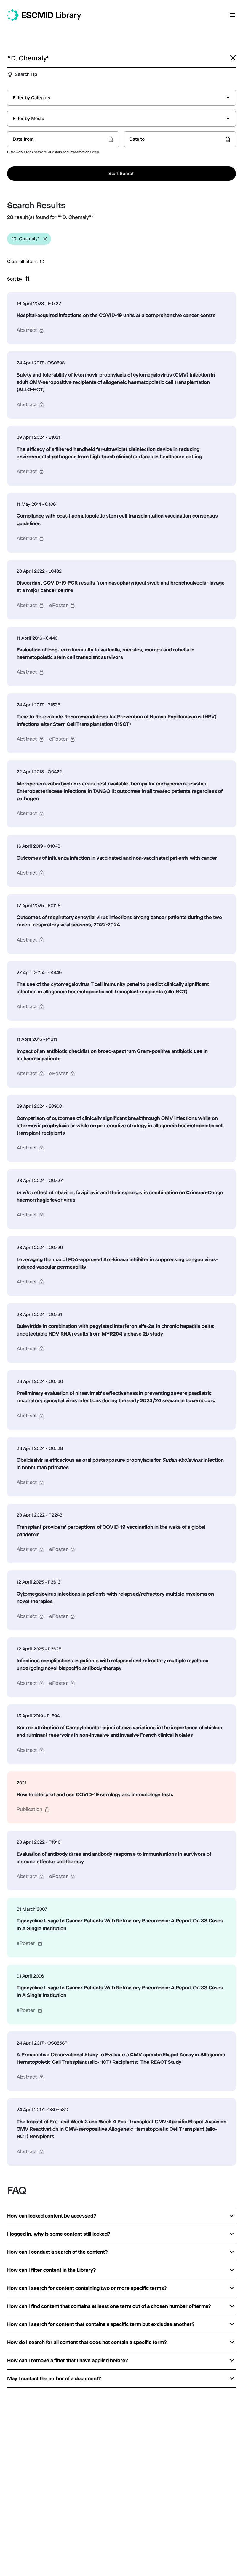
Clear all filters (22, 262)
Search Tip (26, 74)
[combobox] (121, 98)
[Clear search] (233, 58)
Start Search (121, 173)
